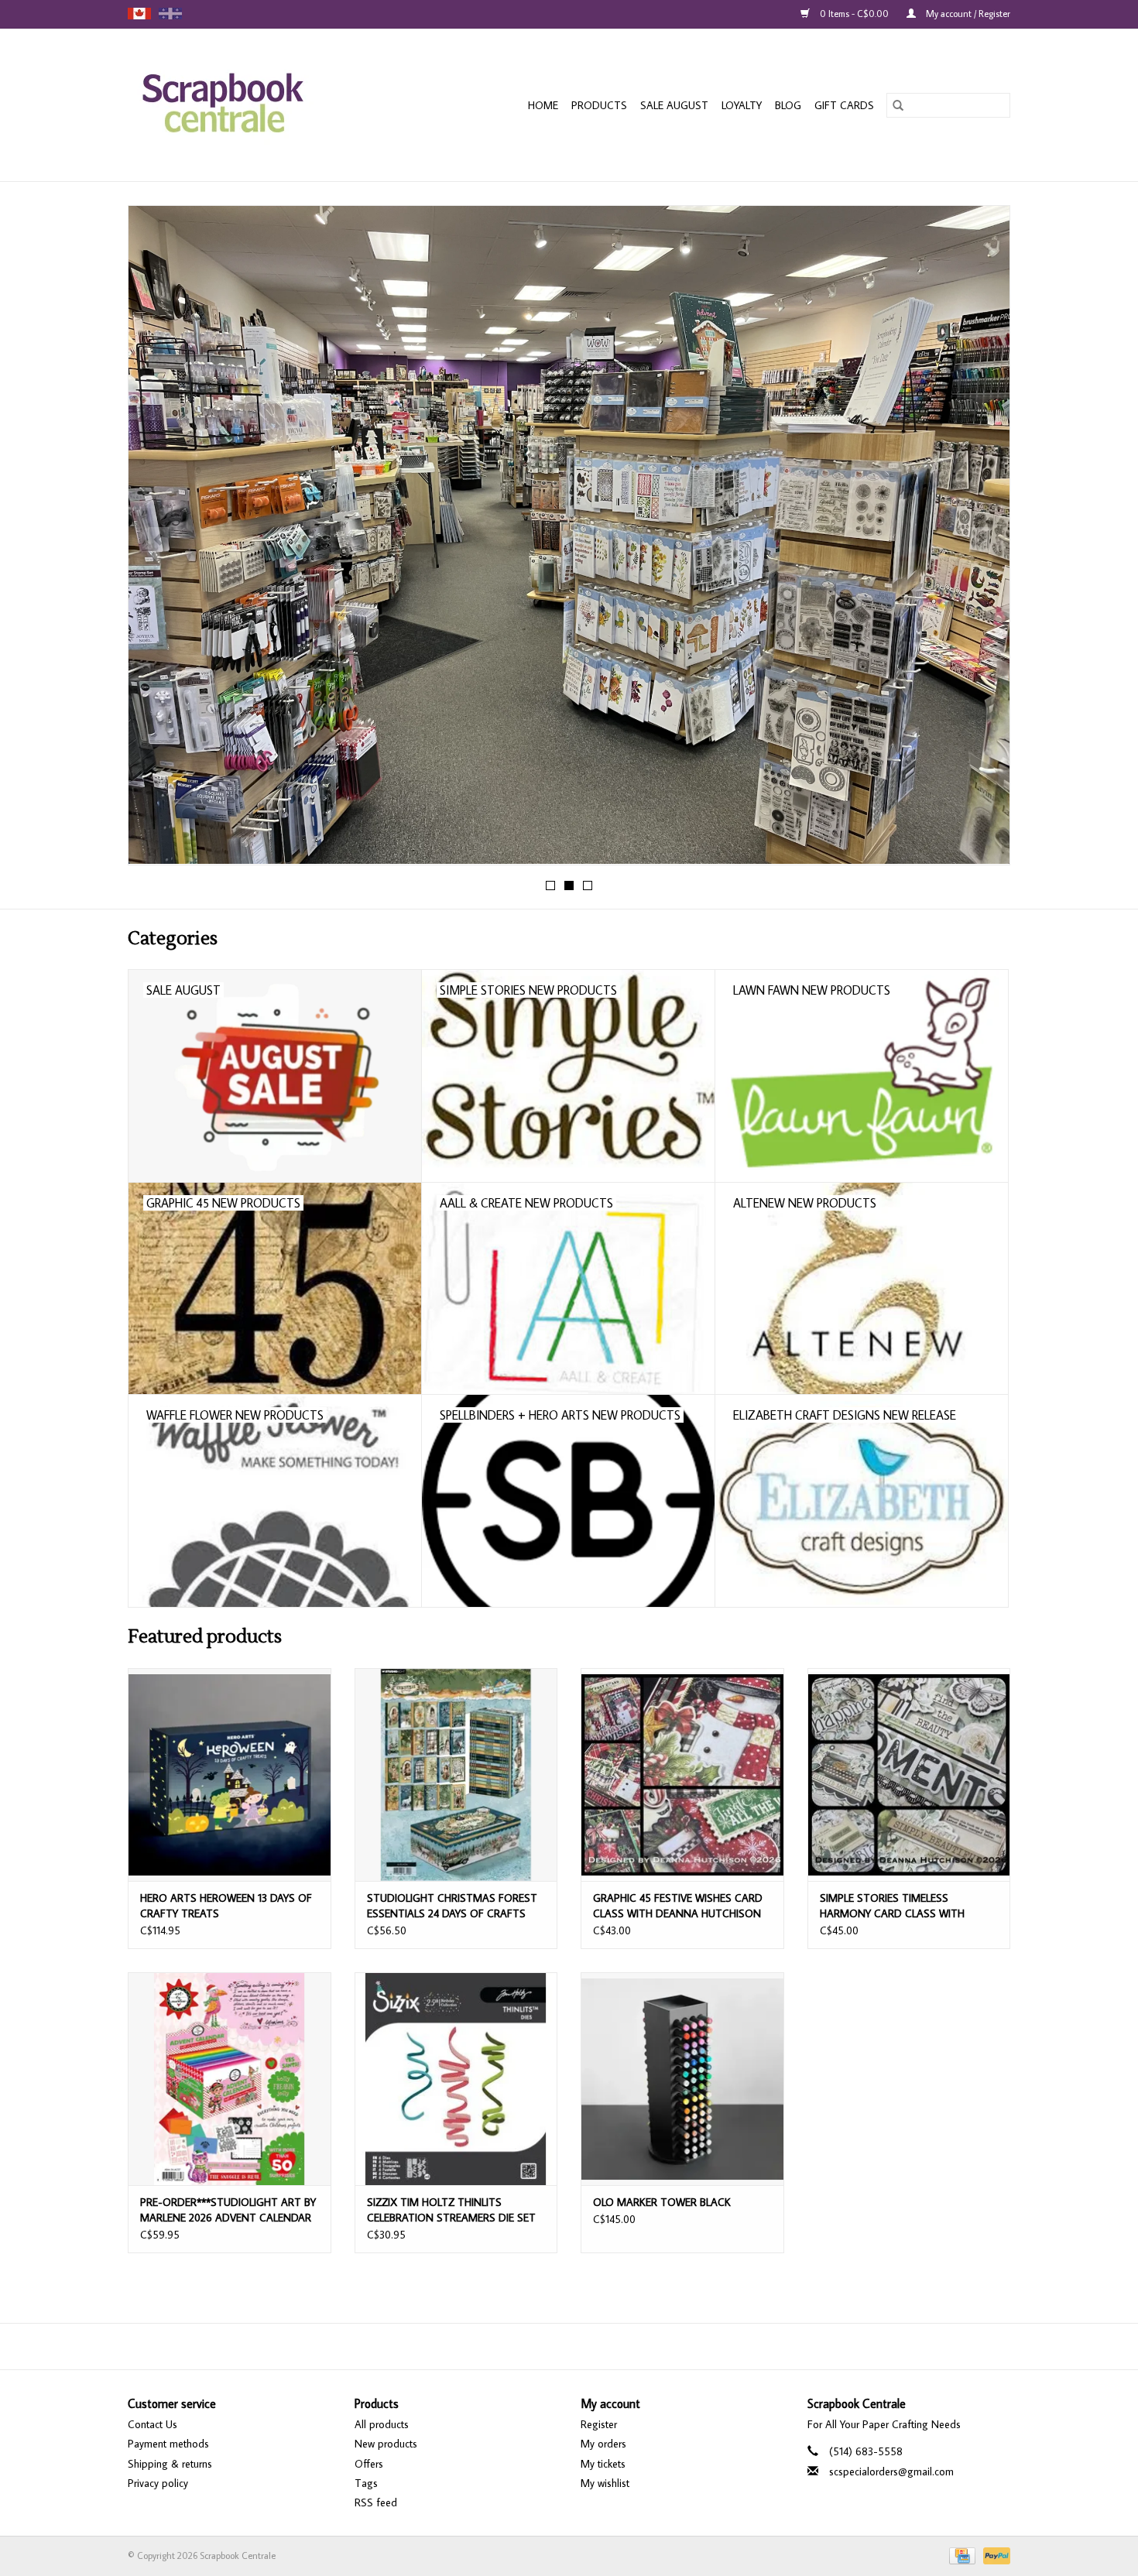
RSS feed (376, 2502)
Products (599, 105)
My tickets (603, 2464)
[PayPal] (994, 2555)
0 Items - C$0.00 (854, 14)
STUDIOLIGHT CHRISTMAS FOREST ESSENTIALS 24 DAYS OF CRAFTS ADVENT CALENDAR (452, 1906)
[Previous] (158, 540)
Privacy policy (158, 2483)
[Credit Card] (961, 2555)
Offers (369, 2464)
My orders (603, 2444)
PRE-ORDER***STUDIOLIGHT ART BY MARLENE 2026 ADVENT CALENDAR (228, 2210)
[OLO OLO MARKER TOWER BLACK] (682, 2079)
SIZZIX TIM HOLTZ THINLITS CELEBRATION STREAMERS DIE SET (451, 2210)
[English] (139, 14)
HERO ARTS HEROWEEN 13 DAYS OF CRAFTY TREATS (226, 1906)
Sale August (674, 105)
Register (599, 2424)
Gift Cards (844, 105)
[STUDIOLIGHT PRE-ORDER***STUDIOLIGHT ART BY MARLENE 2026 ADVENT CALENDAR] (230, 2079)
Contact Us (153, 2424)
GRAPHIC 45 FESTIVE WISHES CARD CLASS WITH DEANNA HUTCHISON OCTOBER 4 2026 (678, 1906)
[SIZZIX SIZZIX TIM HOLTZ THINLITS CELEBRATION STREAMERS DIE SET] (456, 2079)
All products (382, 2424)
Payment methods (168, 2444)
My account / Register (967, 14)
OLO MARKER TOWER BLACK (662, 2202)
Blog (788, 105)
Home (543, 105)
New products (386, 2444)
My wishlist (605, 2483)
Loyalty (742, 105)
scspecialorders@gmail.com (891, 2472)
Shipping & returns (170, 2464)
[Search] (898, 105)
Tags (366, 2483)
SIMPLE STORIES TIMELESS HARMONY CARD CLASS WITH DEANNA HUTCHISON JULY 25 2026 (905, 1906)
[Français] (170, 14)
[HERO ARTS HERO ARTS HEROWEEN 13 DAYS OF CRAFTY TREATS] (230, 1774)
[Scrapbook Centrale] (252, 105)
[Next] (980, 540)
